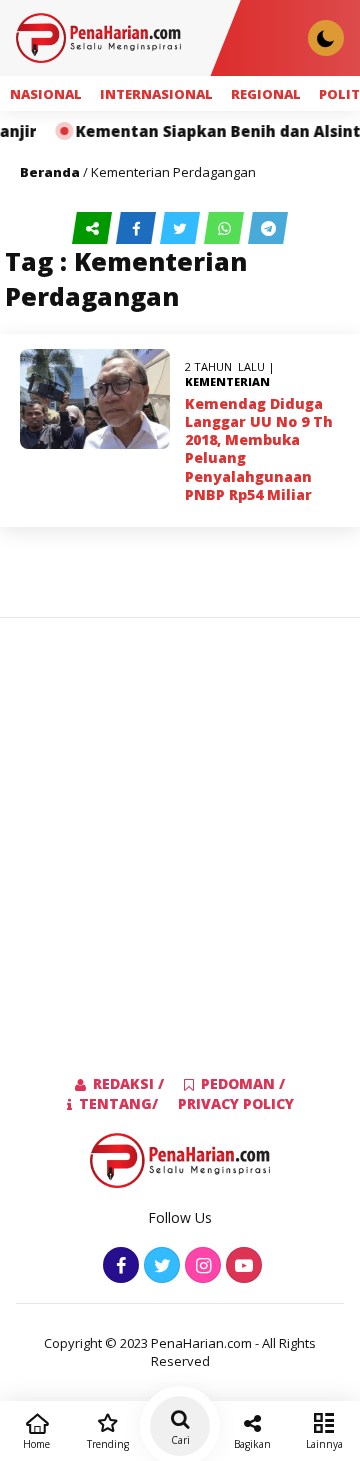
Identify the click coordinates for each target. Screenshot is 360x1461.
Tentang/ (118, 1103)
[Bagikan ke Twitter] (182, 228)
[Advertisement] (180, 814)
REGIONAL (266, 94)
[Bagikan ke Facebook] (138, 228)
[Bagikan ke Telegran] (268, 228)
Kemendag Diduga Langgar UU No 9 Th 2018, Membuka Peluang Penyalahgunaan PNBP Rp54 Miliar (259, 449)
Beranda (50, 172)
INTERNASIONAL (156, 94)
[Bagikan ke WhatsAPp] (226, 228)
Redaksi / (128, 1083)
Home (36, 1444)
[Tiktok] (241, 1266)
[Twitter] (159, 1266)
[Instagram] (200, 1266)
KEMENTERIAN (227, 381)
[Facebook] (118, 1266)
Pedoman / (243, 1083)
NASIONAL (46, 94)
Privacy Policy (236, 1103)
